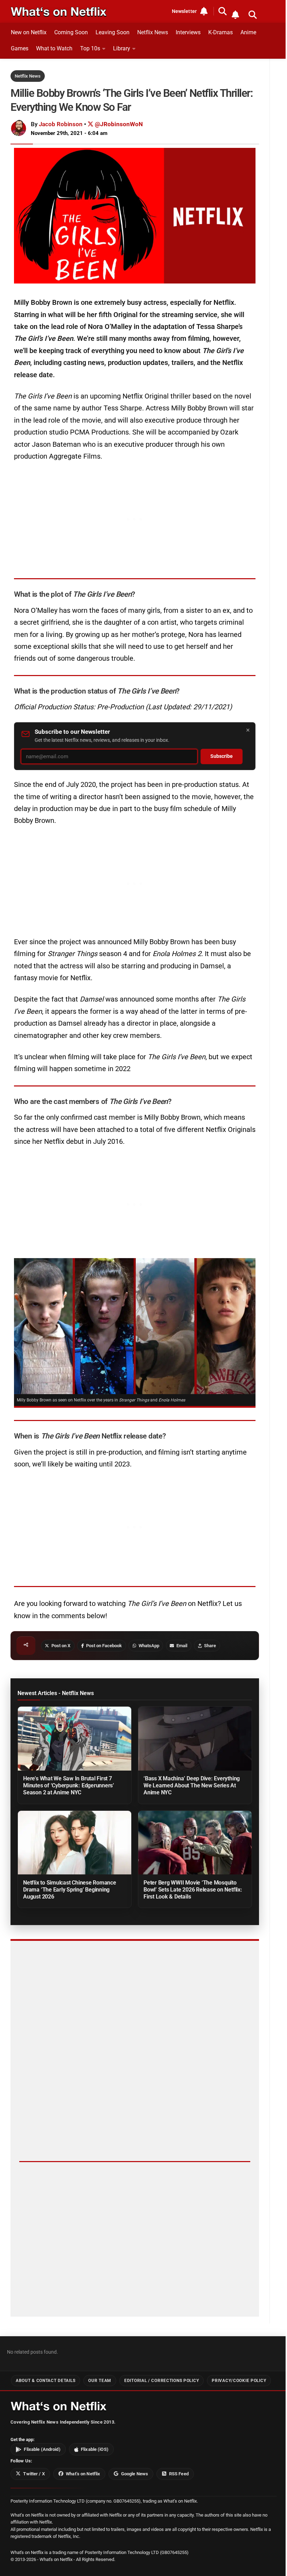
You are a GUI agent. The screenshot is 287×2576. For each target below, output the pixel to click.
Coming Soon (71, 32)
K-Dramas (220, 32)
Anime (248, 32)
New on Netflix (29, 32)
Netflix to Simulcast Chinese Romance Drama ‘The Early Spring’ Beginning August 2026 (70, 1890)
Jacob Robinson (61, 124)
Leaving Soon (113, 32)
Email (182, 1646)
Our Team (100, 2381)
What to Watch (54, 48)
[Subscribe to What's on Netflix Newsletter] (235, 15)
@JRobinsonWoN (118, 124)
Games (20, 48)
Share (210, 1646)
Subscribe (222, 756)
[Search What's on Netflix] (253, 15)
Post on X (61, 1646)
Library (122, 48)
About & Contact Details (45, 2381)
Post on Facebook (104, 1646)
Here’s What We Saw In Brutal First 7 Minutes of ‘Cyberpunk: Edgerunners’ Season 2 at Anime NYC (69, 1785)
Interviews (188, 32)
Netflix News (153, 32)
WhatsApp (149, 1646)
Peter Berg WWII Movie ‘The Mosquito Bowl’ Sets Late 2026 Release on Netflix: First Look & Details (193, 1890)
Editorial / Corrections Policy (162, 2381)
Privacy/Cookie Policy (239, 2381)
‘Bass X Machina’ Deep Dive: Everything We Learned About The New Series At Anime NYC (192, 1785)
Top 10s (90, 48)
